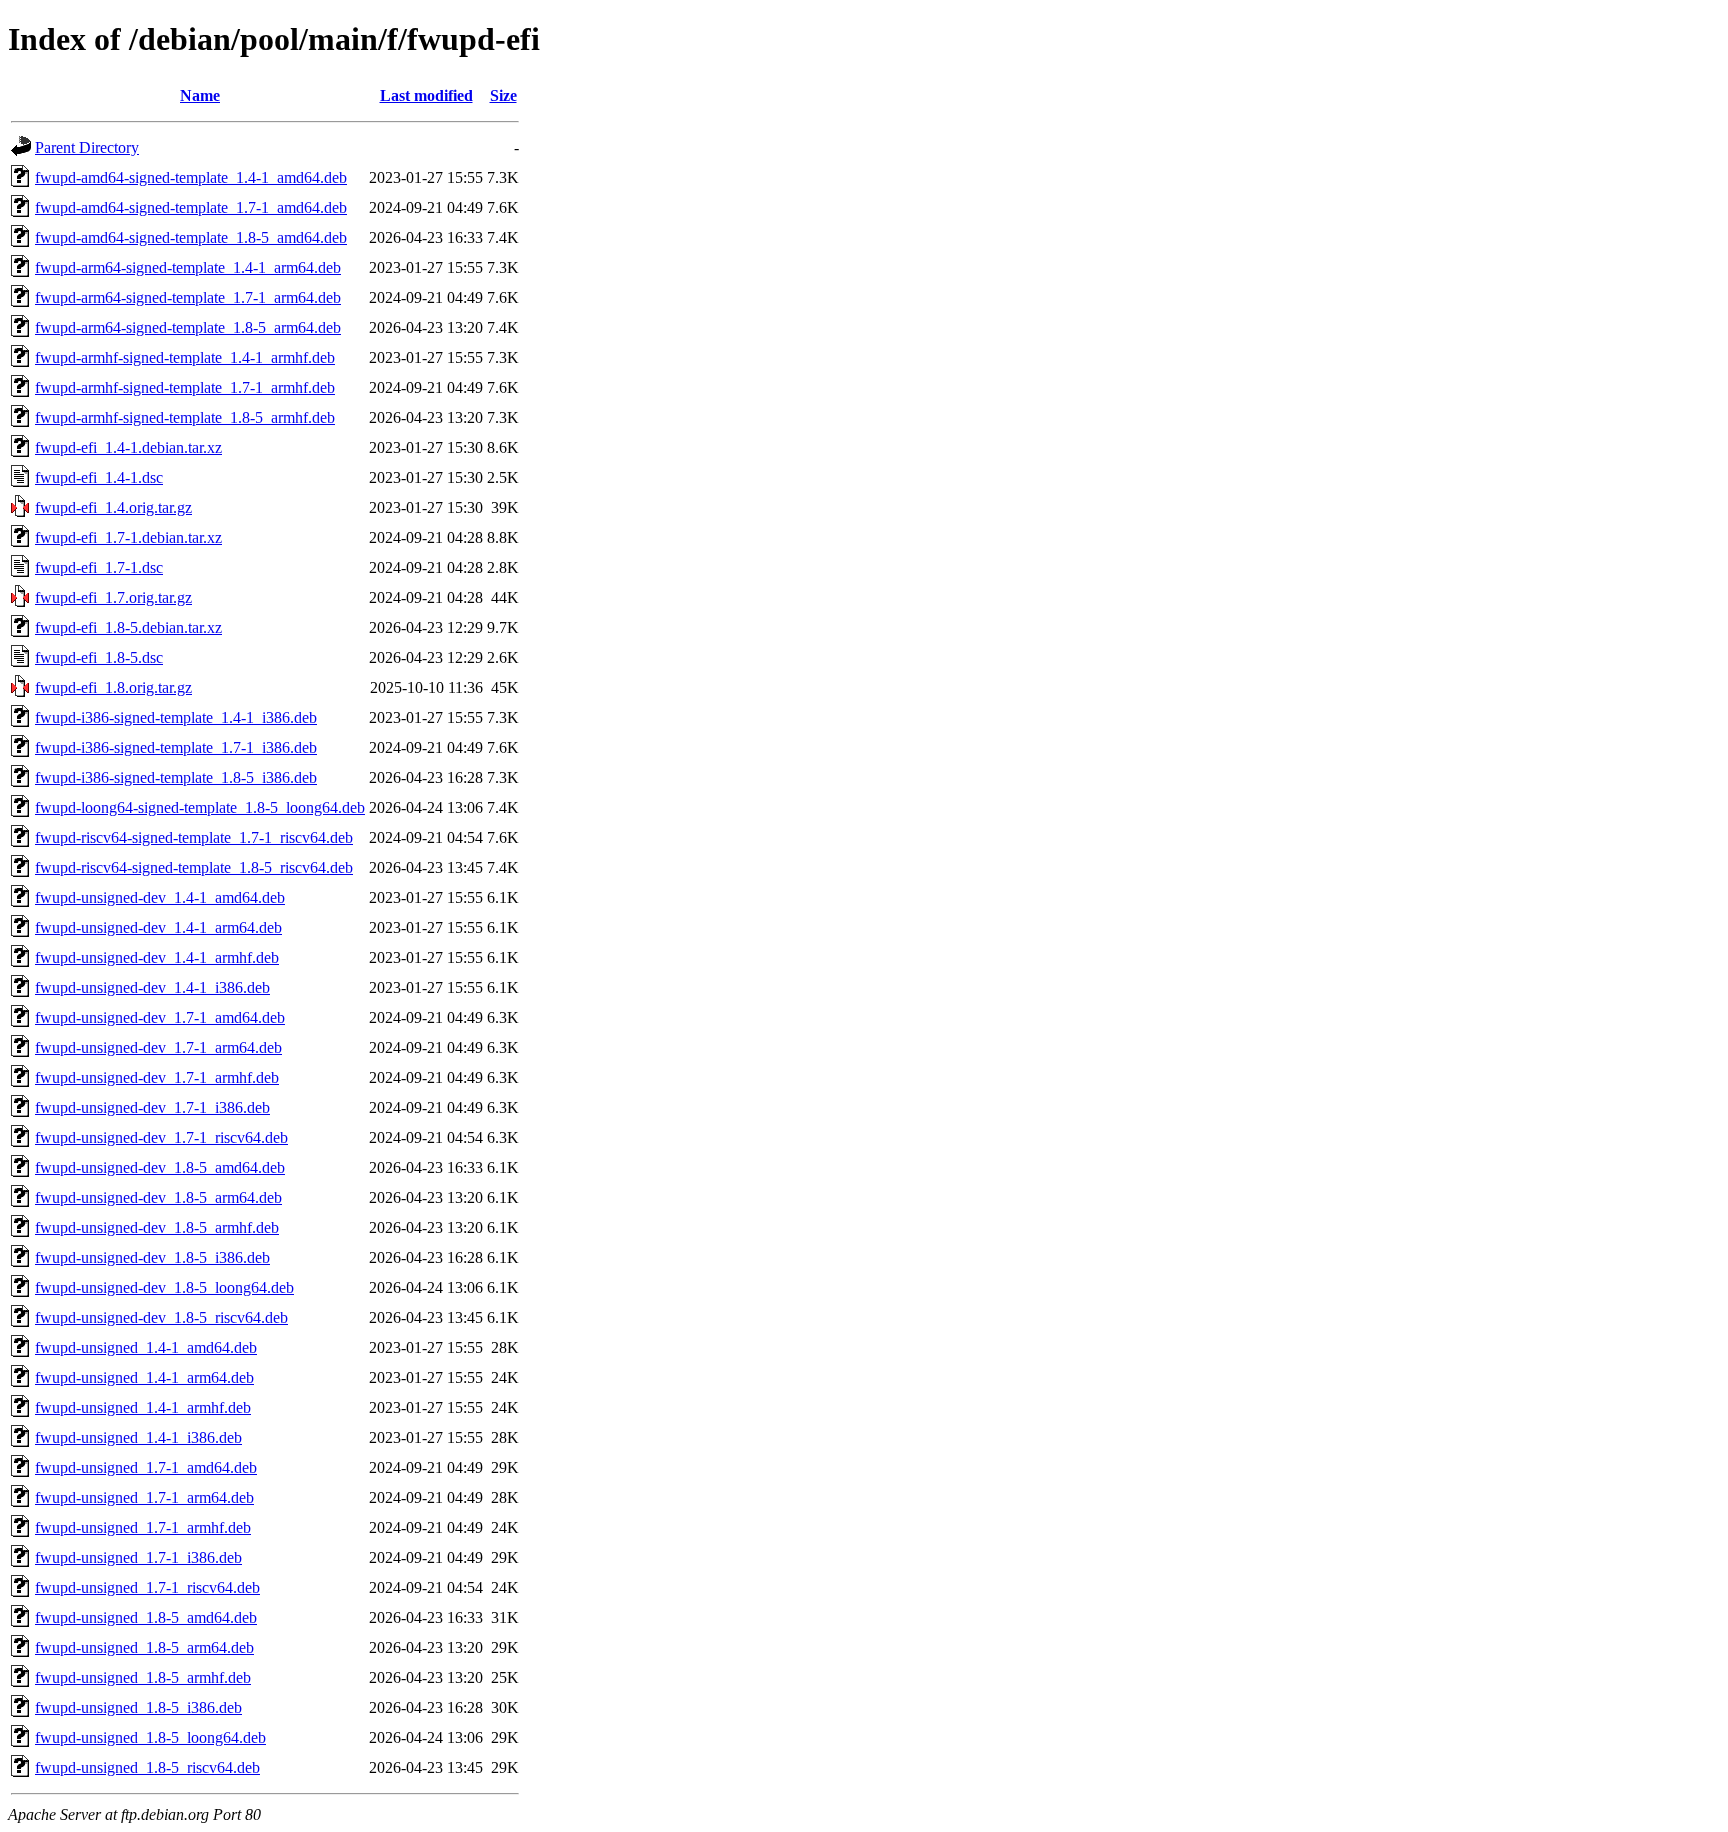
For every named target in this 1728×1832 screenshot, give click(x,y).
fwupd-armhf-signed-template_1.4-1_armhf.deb (185, 357)
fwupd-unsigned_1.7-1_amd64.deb (146, 1467)
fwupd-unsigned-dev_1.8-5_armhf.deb (157, 1227)
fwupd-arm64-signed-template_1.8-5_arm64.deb (188, 327)
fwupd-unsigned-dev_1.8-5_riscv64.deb (161, 1317)
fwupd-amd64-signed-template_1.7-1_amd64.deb (191, 207)
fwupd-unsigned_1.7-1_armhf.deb (143, 1527)
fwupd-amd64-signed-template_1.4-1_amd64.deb (191, 177)
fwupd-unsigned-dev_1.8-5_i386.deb (152, 1257)
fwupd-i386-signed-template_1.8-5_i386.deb (176, 777)
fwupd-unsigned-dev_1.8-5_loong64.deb (164, 1287)
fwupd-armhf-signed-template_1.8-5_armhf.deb (185, 417)
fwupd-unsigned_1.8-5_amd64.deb (146, 1617)
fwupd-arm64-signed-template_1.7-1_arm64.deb (188, 297)
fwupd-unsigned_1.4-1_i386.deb (138, 1437)
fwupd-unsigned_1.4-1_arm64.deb (144, 1377)
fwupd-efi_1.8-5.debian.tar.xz (128, 627)
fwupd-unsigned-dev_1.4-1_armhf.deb (157, 957)
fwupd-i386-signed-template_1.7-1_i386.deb (176, 747)
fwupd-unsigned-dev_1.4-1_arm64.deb (158, 927)
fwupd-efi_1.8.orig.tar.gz (113, 687)
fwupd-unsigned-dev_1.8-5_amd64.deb (160, 1167)
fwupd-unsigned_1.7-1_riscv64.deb (147, 1587)
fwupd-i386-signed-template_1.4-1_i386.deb (176, 717)
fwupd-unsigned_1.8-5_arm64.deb (144, 1647)
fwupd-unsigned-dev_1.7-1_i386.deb (152, 1107)
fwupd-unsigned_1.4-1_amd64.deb (146, 1347)
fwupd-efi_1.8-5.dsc (99, 657)
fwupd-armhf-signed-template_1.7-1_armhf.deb (185, 387)
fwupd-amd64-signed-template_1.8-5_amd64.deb (191, 237)
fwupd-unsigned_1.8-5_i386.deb (138, 1707)
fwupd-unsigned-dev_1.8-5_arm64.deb (158, 1197)
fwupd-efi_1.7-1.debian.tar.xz (128, 537)
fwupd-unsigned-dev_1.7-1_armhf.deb (157, 1077)
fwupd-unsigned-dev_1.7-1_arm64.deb (158, 1047)
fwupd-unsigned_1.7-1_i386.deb (138, 1557)
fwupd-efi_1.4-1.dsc (99, 477)
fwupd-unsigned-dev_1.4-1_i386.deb (152, 987)
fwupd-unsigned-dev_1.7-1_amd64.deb (160, 1017)
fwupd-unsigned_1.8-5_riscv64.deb (147, 1767)
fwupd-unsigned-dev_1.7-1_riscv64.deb (161, 1137)
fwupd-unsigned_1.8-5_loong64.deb (150, 1737)
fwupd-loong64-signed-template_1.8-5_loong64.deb (200, 807)
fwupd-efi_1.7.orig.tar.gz (113, 597)
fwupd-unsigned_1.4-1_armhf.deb (143, 1407)
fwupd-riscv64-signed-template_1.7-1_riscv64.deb (194, 837)
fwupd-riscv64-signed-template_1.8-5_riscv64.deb (194, 867)
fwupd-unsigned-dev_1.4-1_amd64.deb (160, 897)
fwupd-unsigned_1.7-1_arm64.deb (144, 1497)
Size (503, 95)
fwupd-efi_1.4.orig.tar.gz (113, 507)
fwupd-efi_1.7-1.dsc (99, 567)
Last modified (426, 95)
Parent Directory (87, 147)
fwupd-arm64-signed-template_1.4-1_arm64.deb (188, 267)
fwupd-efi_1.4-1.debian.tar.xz (128, 447)
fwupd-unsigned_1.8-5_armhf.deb (143, 1677)
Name (200, 95)
